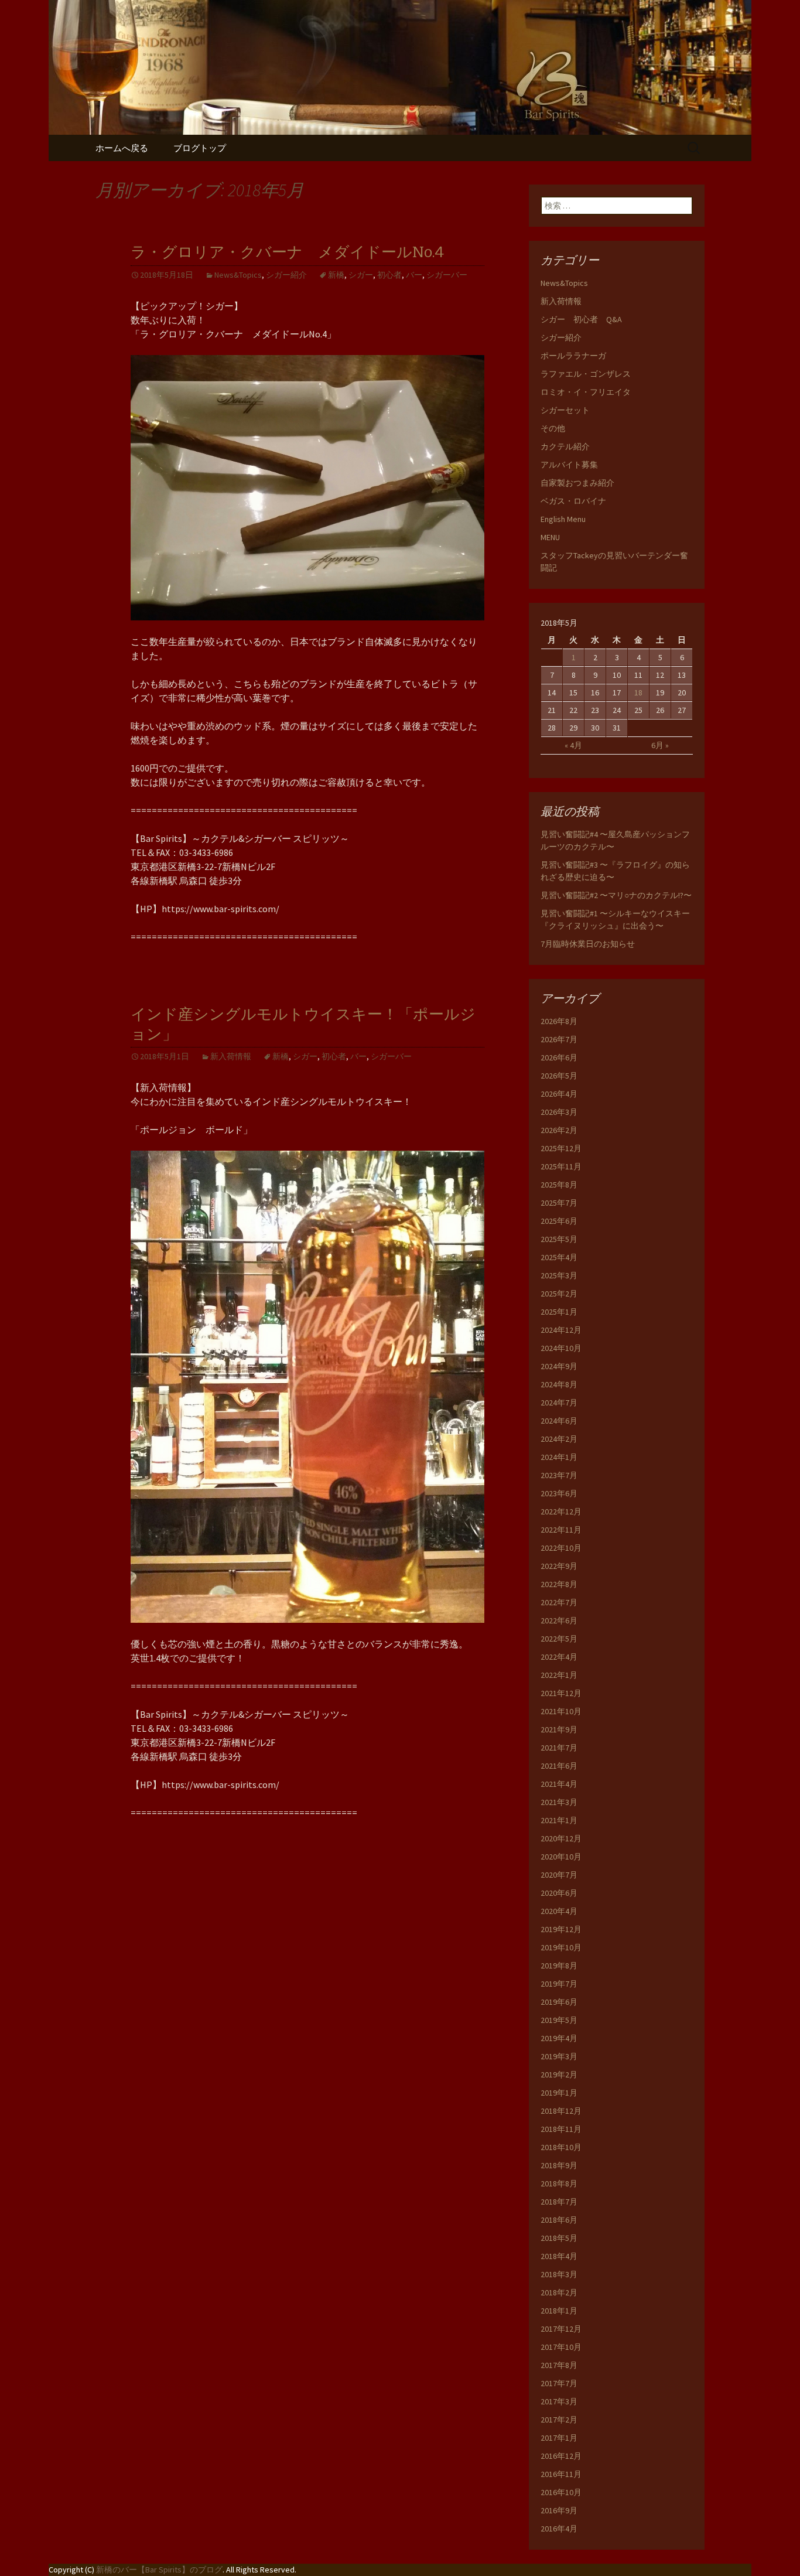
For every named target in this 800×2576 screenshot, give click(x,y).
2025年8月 (559, 1185)
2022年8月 (559, 1584)
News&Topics (238, 275)
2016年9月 (559, 2510)
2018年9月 (559, 2165)
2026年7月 (559, 1039)
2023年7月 (559, 1475)
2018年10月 (561, 2147)
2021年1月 (559, 1820)
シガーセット (565, 410)
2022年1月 (559, 1675)
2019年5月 (559, 2020)
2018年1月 (559, 2311)
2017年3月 (559, 2401)
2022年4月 (559, 1657)
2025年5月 (559, 1239)
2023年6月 (559, 1493)
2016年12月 (561, 2456)
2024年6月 (559, 1421)
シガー (361, 275)
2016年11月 (561, 2474)
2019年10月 (561, 1947)
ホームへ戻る (122, 148)
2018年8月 (559, 2183)
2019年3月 (559, 2056)
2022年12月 (561, 1512)
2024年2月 (559, 1439)
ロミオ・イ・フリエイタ (586, 392)
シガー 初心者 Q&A (581, 319)
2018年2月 (559, 2292)
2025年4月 (559, 1257)
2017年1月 (559, 2438)
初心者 (389, 275)
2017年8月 (559, 2365)
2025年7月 (559, 1203)
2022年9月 (559, 1566)
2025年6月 (559, 1221)
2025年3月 (559, 1275)
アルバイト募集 (569, 465)
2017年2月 (559, 2420)
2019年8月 (559, 1966)
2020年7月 (559, 1875)
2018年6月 (559, 2220)
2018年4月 (559, 2256)
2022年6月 (559, 1620)
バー (414, 275)
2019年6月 (559, 2002)
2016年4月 (559, 2529)
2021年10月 (561, 1711)
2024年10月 (561, 1348)
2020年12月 (561, 1838)
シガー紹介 (286, 275)
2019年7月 (559, 1984)
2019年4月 (559, 2038)
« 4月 (573, 745)
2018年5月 (559, 2238)
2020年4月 (559, 1911)
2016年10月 (561, 2492)
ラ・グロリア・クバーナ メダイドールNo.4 (287, 252)
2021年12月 (561, 1693)
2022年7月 (559, 1602)
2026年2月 (559, 1130)
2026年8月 (559, 1021)
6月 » (660, 745)
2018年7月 (559, 2202)
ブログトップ (200, 148)
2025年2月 (559, 1294)
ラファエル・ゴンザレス (586, 374)
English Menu (563, 519)
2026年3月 (559, 1112)
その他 (553, 428)
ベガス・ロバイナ (573, 501)
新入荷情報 (231, 1056)
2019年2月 (559, 2075)
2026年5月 (559, 1076)
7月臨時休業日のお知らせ (588, 944)
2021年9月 (559, 1729)
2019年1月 (559, 2093)
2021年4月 (559, 1784)
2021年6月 (559, 1766)
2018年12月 (561, 2111)
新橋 (336, 275)
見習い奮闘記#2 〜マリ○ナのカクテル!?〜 (616, 895)
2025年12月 (561, 1148)
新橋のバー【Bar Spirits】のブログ (159, 2570)
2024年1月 (559, 1457)
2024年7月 (559, 1403)
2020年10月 (561, 1857)
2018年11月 (561, 2129)
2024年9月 (559, 1366)
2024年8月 (559, 1384)
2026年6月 (559, 1057)
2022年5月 (559, 1639)
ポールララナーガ (573, 356)
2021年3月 (559, 1802)
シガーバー (447, 275)
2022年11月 (561, 1530)
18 (638, 692)
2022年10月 (561, 1548)
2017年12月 (561, 2329)
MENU (550, 537)
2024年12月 (561, 1330)
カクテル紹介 (565, 446)
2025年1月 (559, 1312)
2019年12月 (561, 1929)
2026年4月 (559, 1094)
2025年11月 (561, 1166)
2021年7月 (559, 1748)
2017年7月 (559, 2383)
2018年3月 (559, 2274)
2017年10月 (561, 2347)
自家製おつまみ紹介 (577, 483)
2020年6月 (559, 1893)
